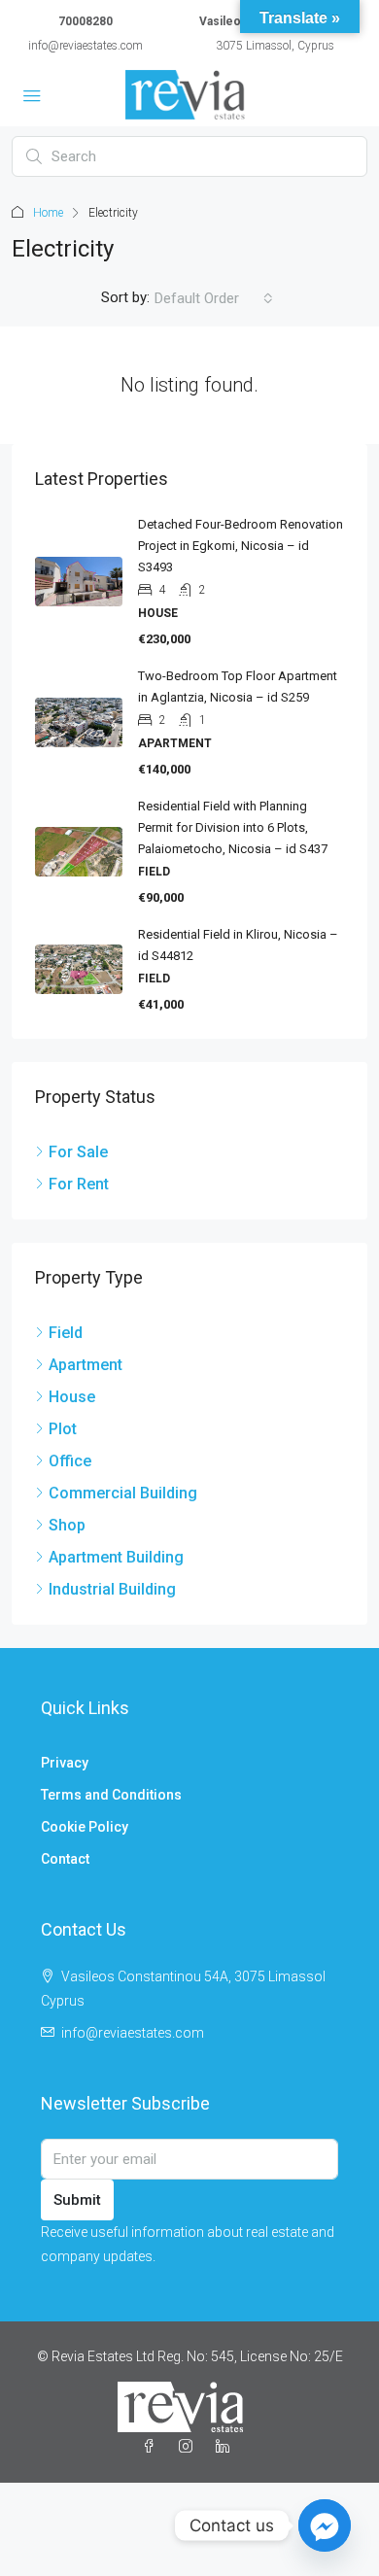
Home (48, 213)
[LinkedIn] (226, 2447)
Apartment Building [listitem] (116, 1557)
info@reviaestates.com (86, 46)
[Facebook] (153, 2447)
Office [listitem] (70, 1461)
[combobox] (214, 298)
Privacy (65, 1763)
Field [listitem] (66, 1333)
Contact (65, 1859)
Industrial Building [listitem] (112, 1589)
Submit (77, 2200)
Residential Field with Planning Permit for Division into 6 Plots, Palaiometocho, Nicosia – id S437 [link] (233, 827)
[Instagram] (189, 2447)
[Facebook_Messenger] (325, 2525)
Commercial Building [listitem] (123, 1493)
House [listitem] (72, 1397)
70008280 (86, 21)
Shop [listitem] (67, 1525)
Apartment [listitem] (86, 1365)
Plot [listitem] (63, 1429)
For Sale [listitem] (78, 1152)
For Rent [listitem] (79, 1184)
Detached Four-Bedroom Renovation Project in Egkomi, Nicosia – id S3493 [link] (241, 546)
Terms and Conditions (111, 1795)
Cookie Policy (85, 1827)
